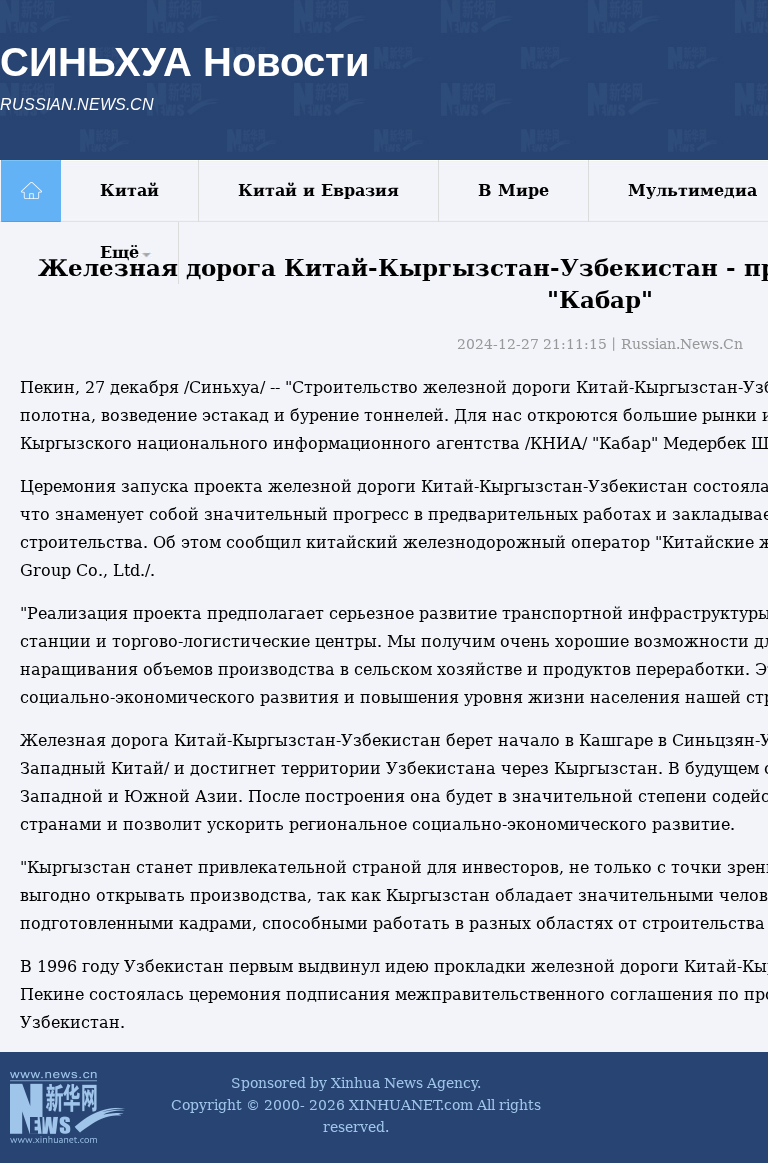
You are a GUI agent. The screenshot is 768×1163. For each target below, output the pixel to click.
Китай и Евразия (318, 190)
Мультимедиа (692, 190)
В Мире (513, 190)
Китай (129, 190)
